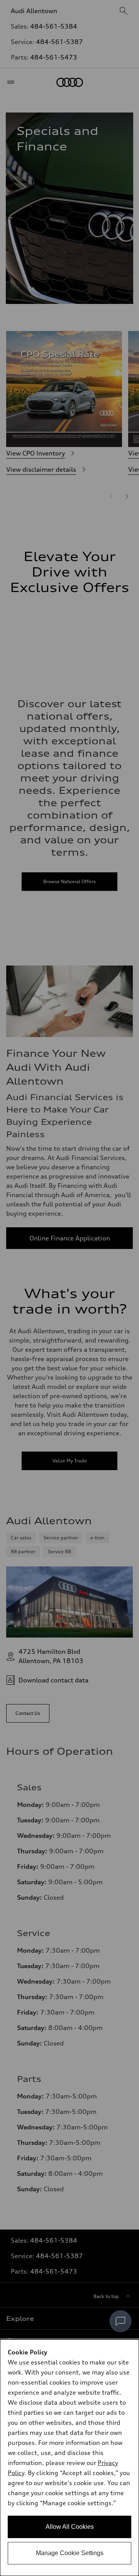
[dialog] (69, 2458)
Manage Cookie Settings (70, 2553)
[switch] (120, 2321)
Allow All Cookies (70, 2527)
